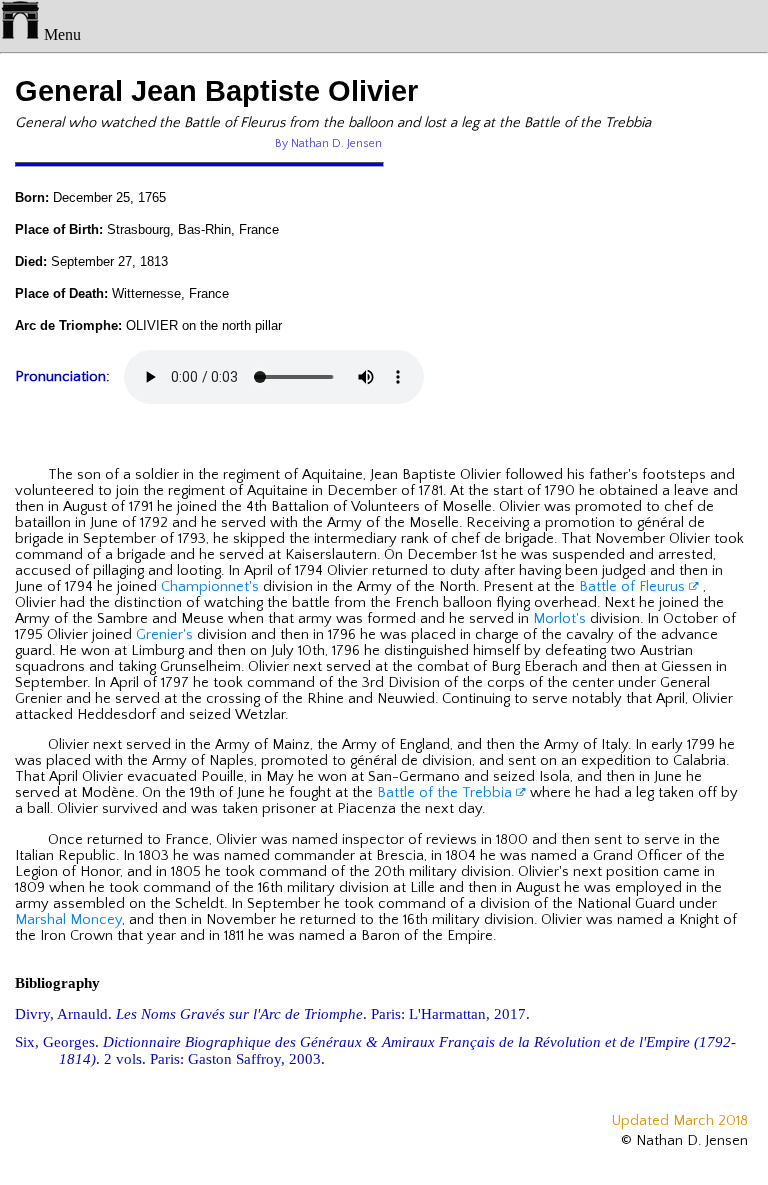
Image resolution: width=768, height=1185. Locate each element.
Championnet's (210, 587)
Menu (60, 34)
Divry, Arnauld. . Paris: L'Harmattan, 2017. (272, 1014)
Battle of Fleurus (634, 587)
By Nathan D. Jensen (328, 143)
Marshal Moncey (68, 920)
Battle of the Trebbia (446, 793)
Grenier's (164, 635)
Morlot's (559, 619)
